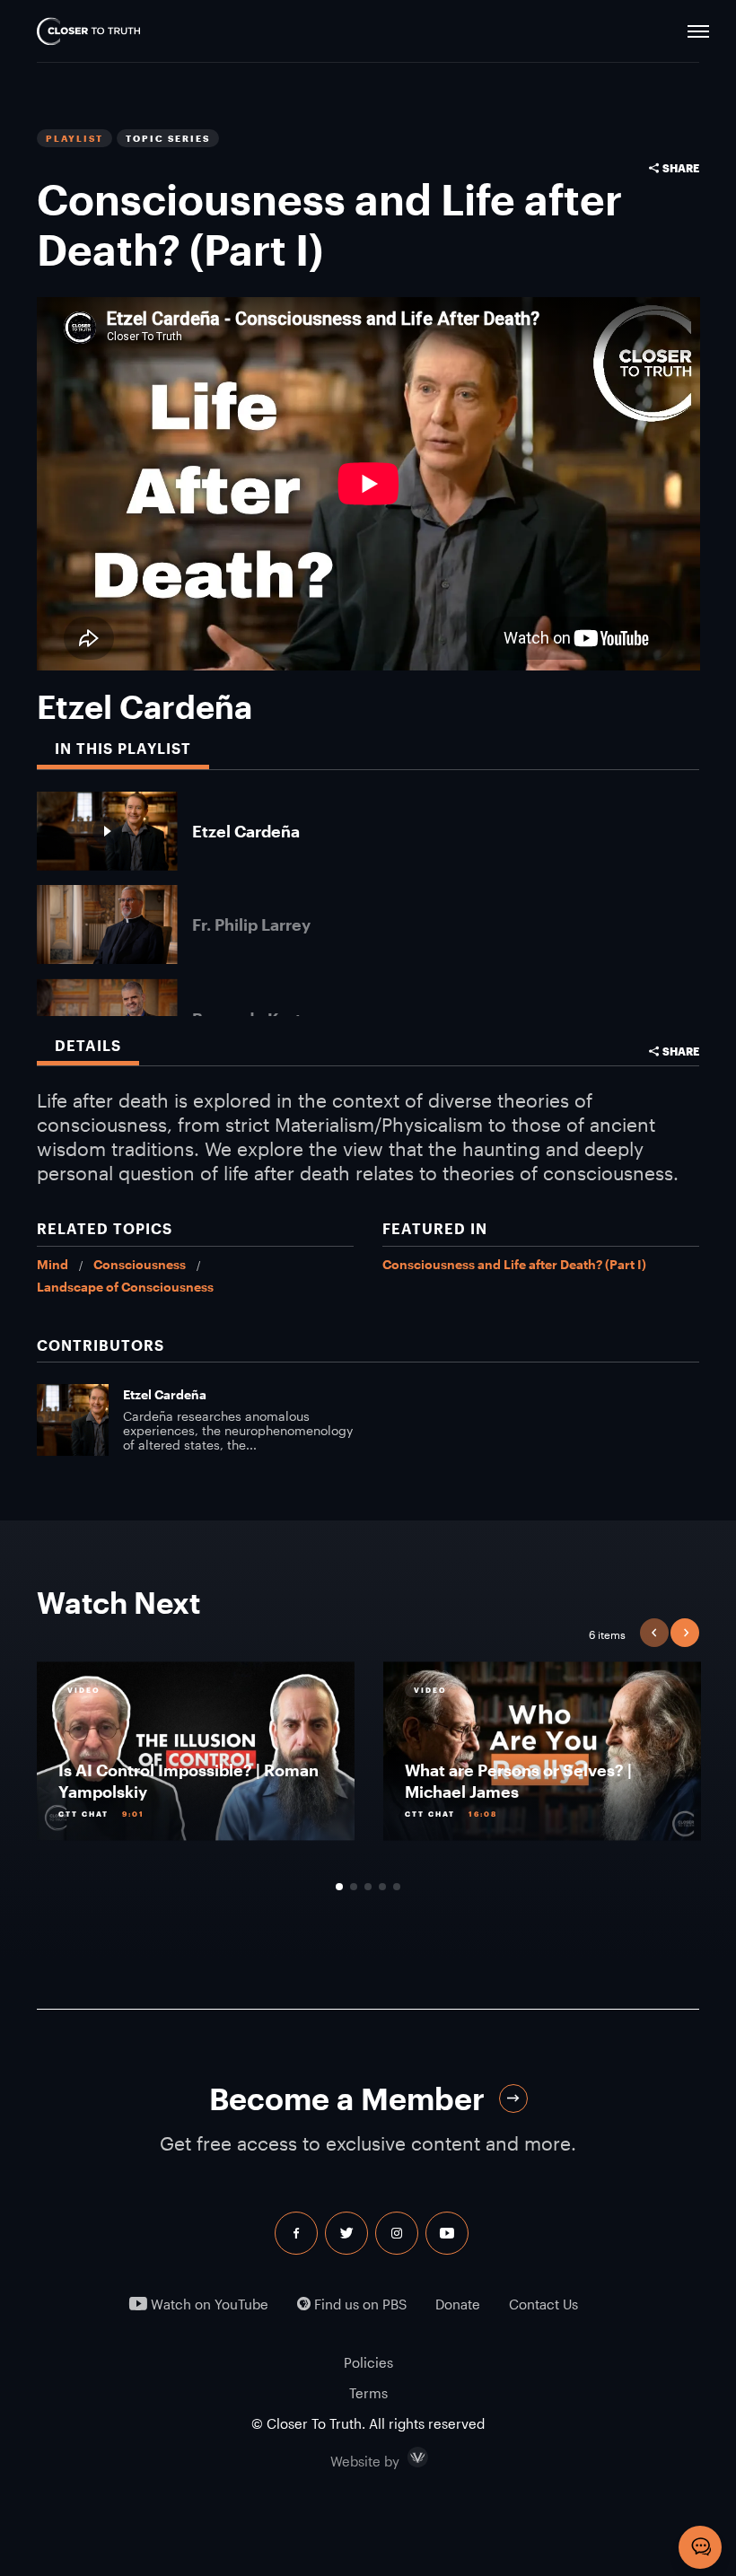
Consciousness (140, 1264)
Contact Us (543, 2304)
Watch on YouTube (208, 2304)
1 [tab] (339, 1887)
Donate (458, 2304)
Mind (53, 1264)
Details (88, 1046)
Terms (368, 2393)
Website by (403, 2458)
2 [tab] (354, 1887)
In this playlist (123, 749)
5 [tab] (397, 1887)
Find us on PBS (359, 2304)
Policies (368, 2362)
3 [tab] (368, 1887)
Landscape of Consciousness (125, 1287)
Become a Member (347, 2099)
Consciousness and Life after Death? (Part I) (514, 1264)
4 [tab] (382, 1887)
